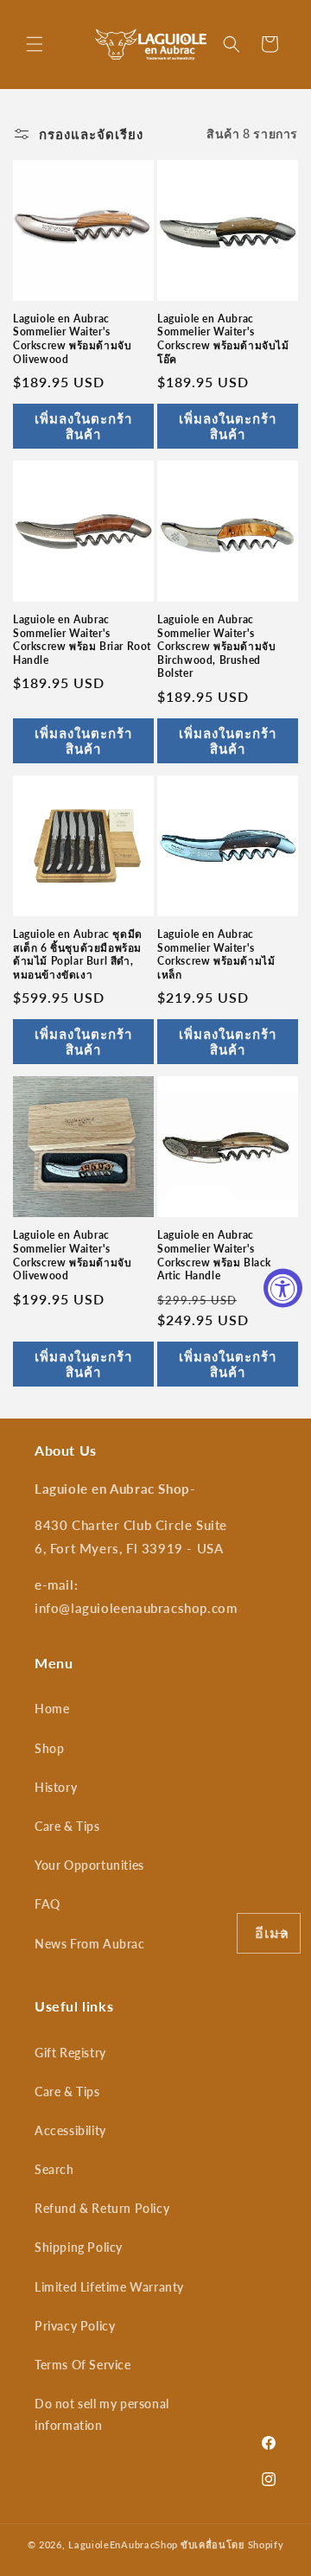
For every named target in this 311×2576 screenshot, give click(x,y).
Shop (49, 1748)
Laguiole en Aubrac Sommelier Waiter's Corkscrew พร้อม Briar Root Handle (82, 640)
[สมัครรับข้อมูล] (281, 1933)
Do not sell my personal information (102, 2414)
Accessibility (70, 2130)
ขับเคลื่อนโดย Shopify (232, 2544)
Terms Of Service (83, 2365)
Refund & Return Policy (102, 2208)
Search (54, 2169)
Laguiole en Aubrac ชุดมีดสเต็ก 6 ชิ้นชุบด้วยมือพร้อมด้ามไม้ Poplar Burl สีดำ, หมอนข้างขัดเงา (78, 954)
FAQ (48, 1904)
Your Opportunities (89, 1865)
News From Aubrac (90, 1944)
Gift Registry (70, 2053)
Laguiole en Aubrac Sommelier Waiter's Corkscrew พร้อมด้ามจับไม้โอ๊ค (223, 339)
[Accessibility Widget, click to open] (283, 1288)
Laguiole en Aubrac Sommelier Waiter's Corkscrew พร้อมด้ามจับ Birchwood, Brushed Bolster (216, 646)
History (56, 1787)
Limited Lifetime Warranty (109, 2287)
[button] (35, 44)
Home (52, 1709)
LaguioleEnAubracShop (123, 2544)
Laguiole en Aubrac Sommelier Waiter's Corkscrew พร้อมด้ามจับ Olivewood (72, 339)
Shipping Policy (79, 2247)
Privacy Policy (75, 2326)
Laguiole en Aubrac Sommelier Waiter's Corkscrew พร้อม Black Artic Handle (214, 1255)
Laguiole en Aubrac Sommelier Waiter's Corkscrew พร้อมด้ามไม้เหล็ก (216, 954)
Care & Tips (67, 1826)
